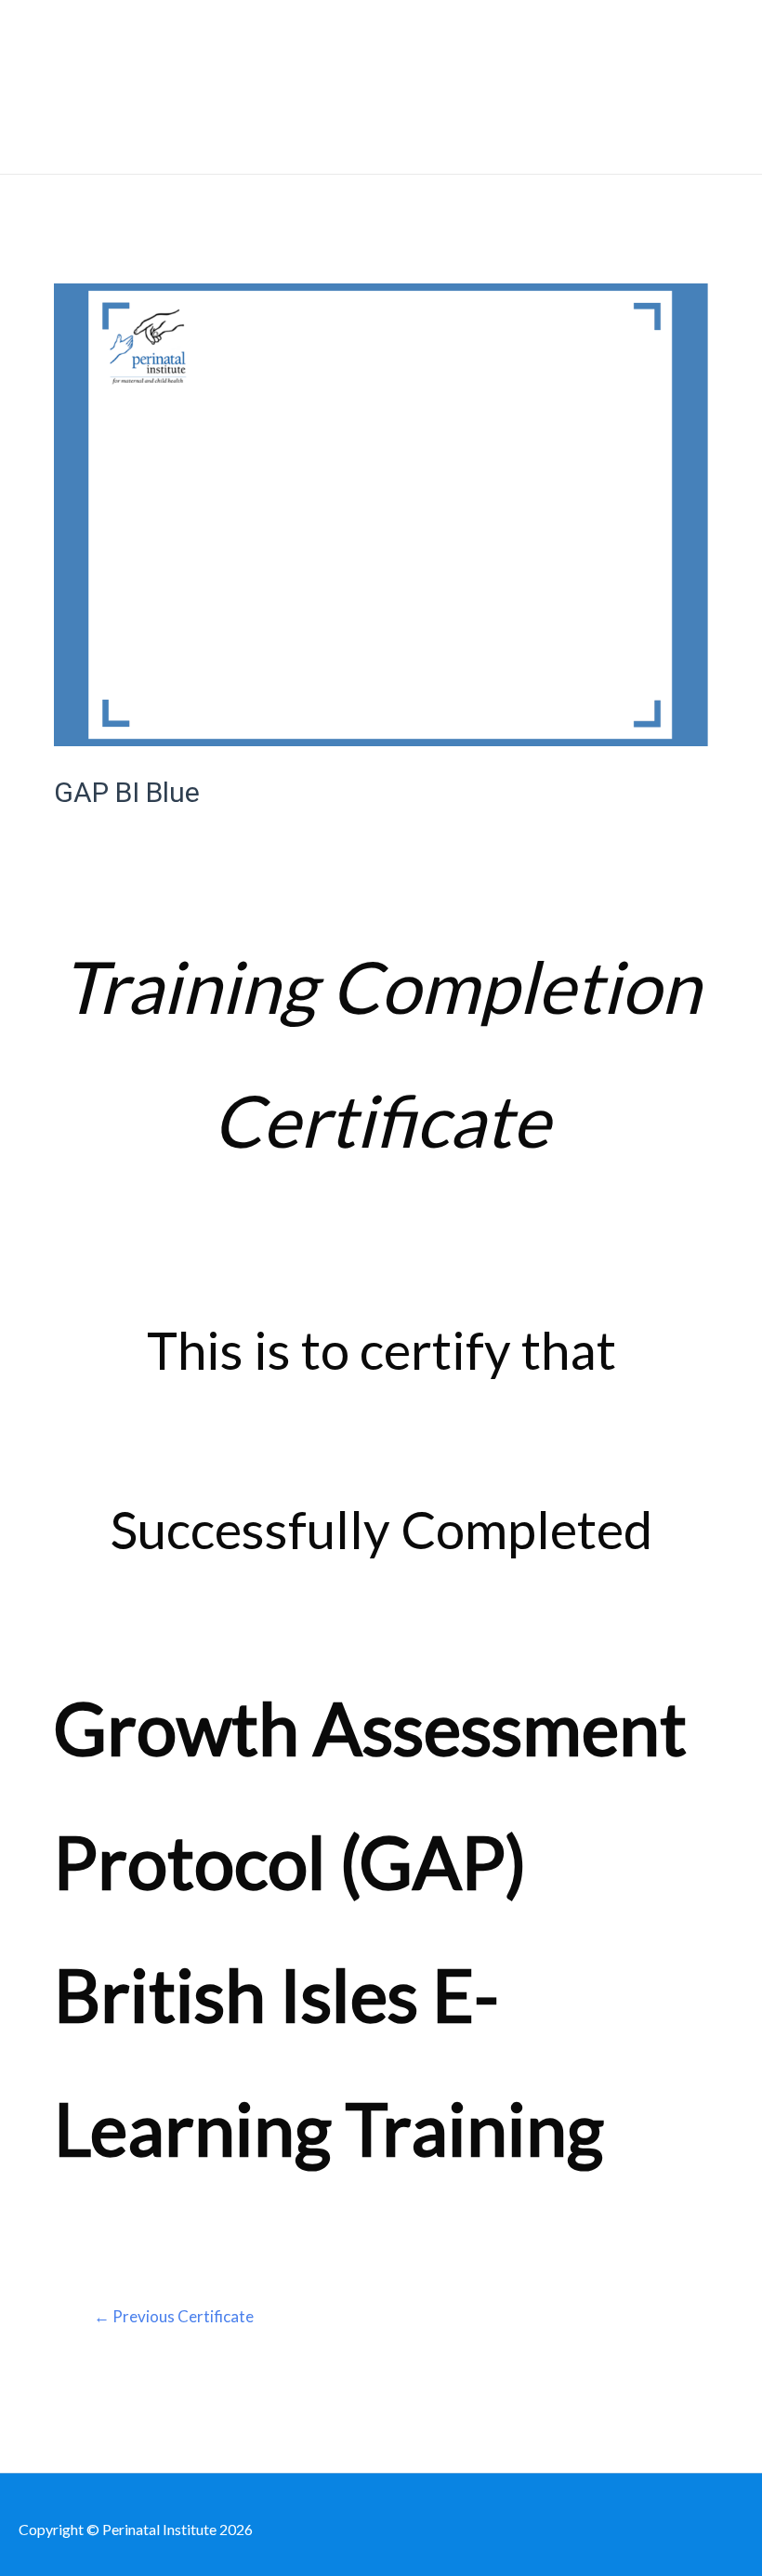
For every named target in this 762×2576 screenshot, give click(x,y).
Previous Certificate (174, 2316)
